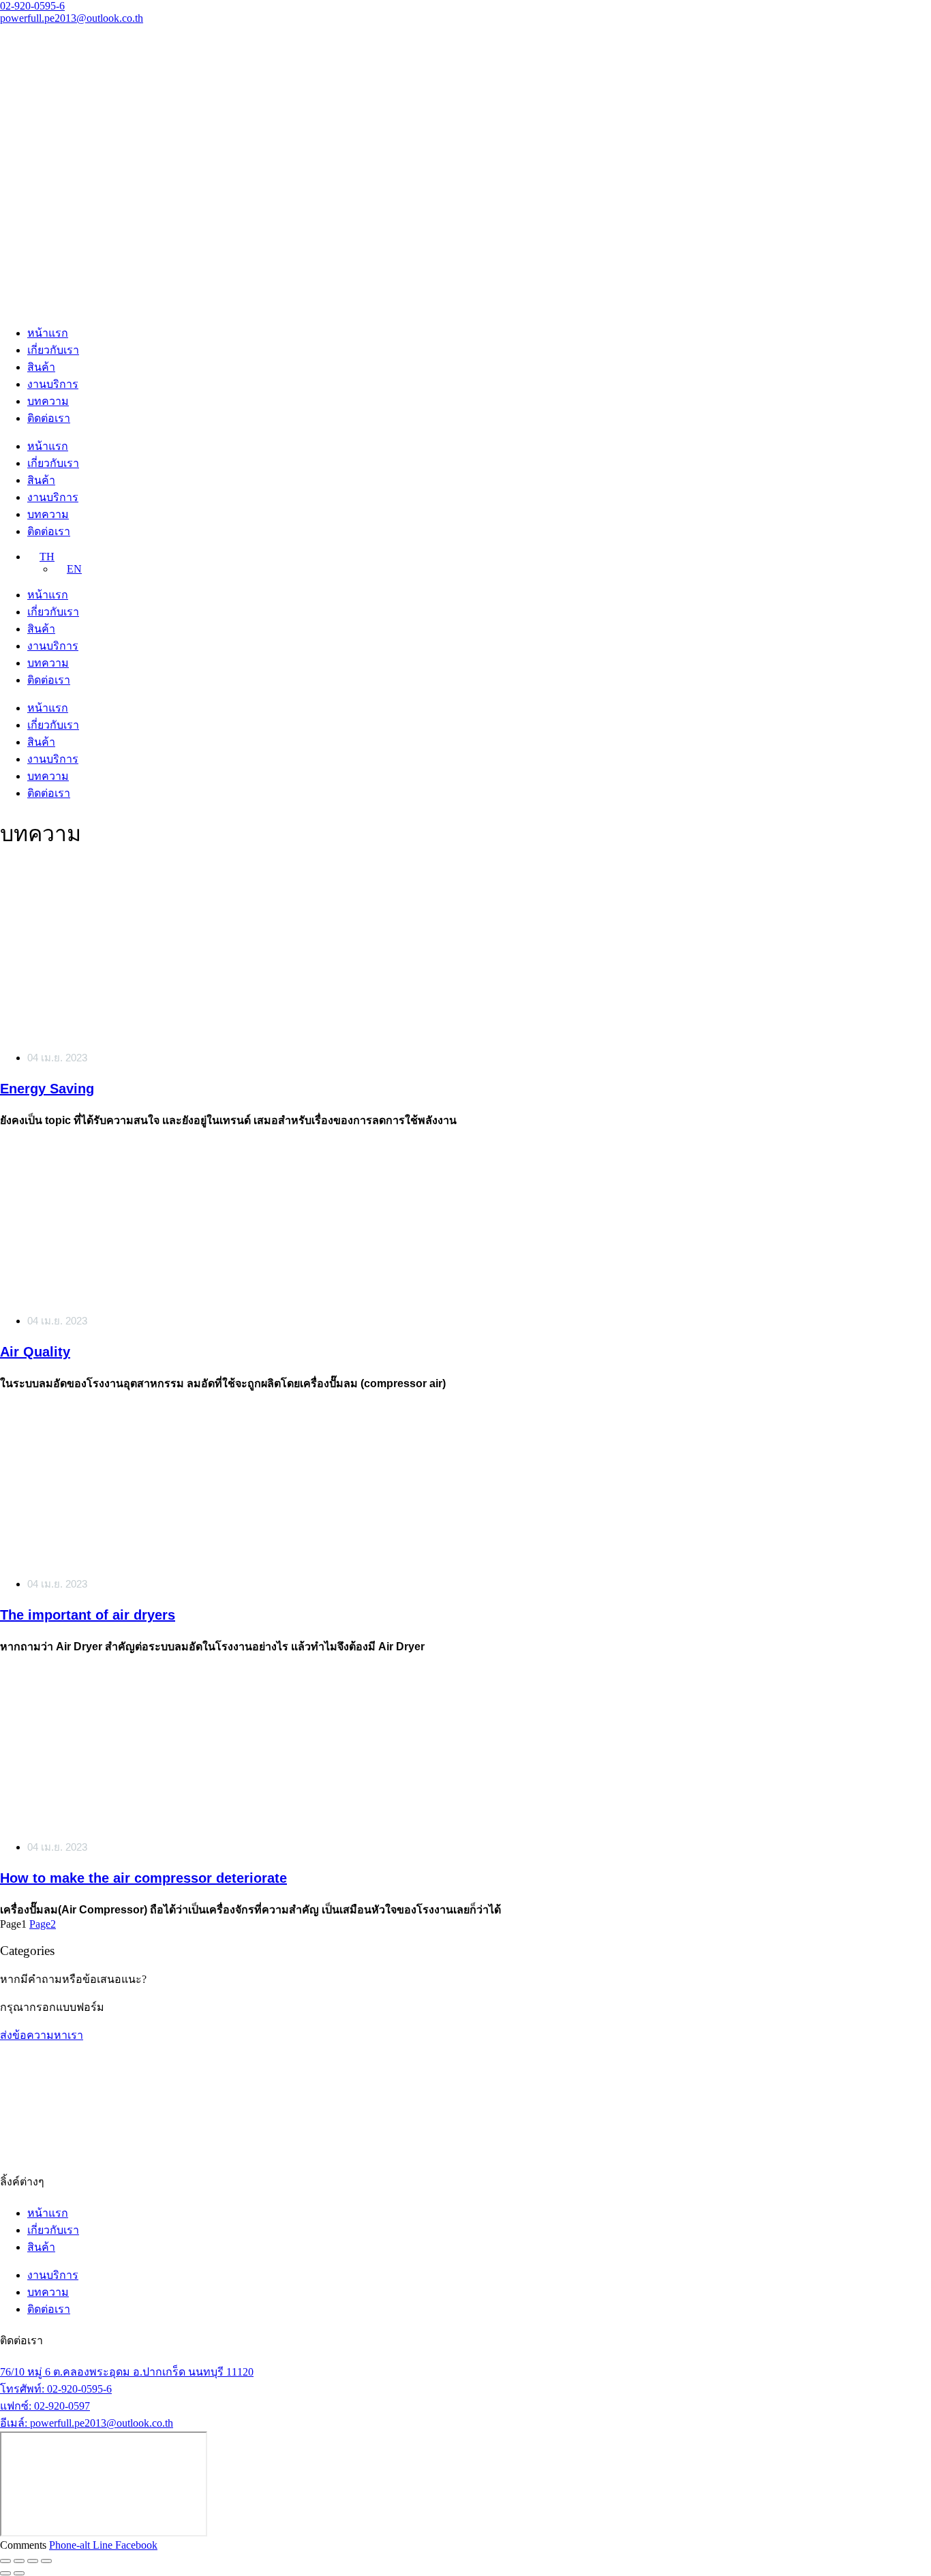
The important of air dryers (88, 1615)
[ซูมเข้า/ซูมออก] (5, 2561)
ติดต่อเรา (49, 418)
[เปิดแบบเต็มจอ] (19, 2561)
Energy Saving (47, 1089)
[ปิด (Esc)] (46, 2561)
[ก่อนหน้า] (5, 2573)
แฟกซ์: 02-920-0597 (45, 2406)
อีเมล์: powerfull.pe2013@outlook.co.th (87, 2423)
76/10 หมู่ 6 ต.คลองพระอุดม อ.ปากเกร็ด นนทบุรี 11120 (127, 2372)
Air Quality (35, 1352)
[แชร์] (33, 2561)
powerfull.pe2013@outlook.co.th (72, 18)
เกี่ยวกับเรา (53, 350)
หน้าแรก (48, 333)
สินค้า (41, 367)
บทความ (48, 401)
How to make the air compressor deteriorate (143, 1878)
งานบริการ (53, 384)
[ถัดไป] (19, 2573)
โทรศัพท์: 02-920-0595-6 (56, 2389)
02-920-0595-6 (32, 6)
